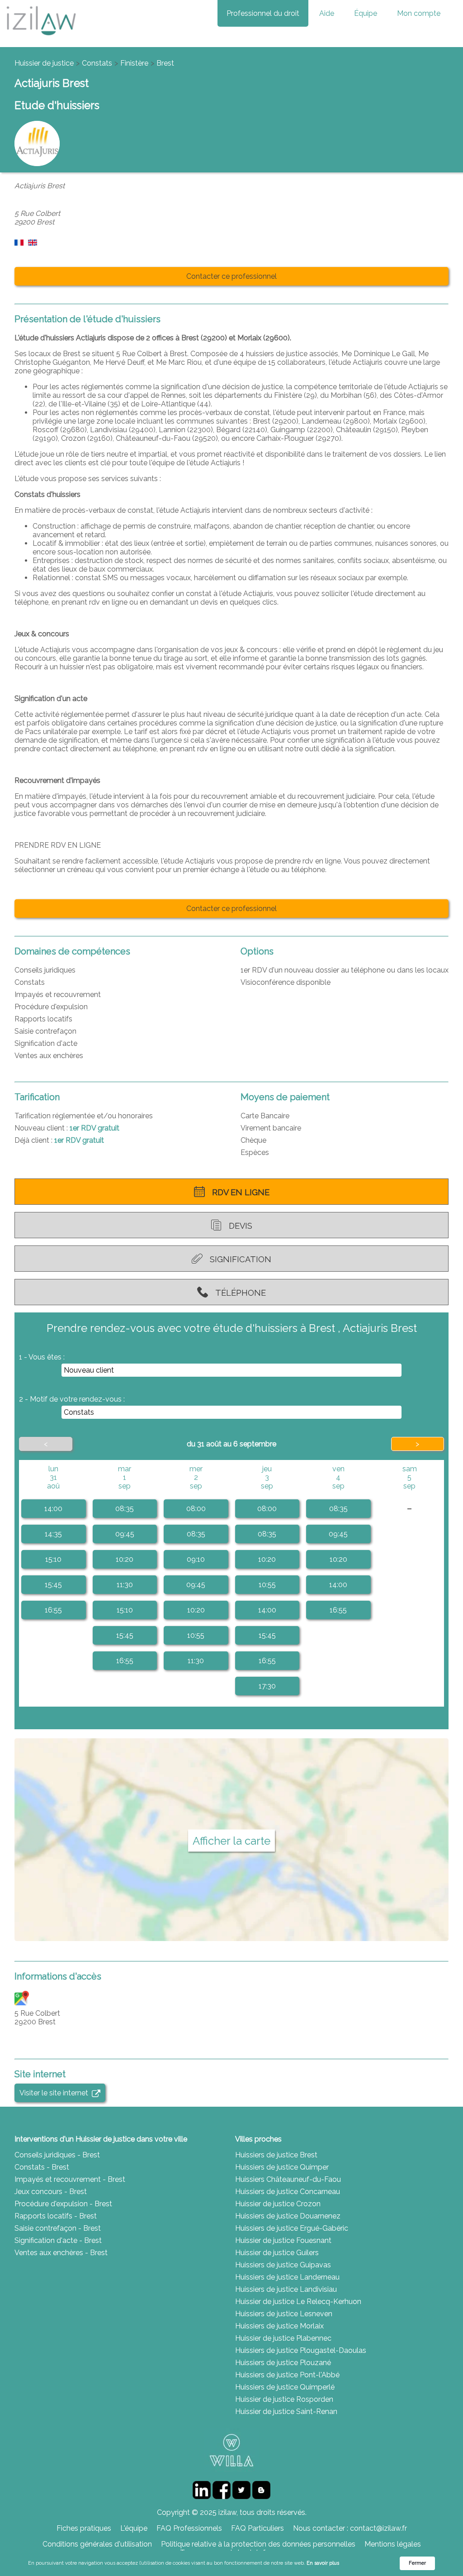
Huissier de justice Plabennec (283, 2338)
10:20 (125, 1559)
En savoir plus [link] (323, 2563)
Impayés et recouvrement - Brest (70, 2179)
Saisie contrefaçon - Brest (58, 2228)
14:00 (53, 1509)
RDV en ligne (241, 1192)
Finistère (134, 63)
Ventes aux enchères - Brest (61, 2253)
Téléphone (241, 1293)
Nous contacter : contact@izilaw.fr (350, 2528)
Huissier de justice (44, 63)
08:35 (125, 1509)
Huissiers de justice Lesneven (284, 2314)
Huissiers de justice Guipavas (283, 2265)
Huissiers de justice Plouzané (283, 2363)
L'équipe (134, 2528)
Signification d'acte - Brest (58, 2240)
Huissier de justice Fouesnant (283, 2240)
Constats (97, 63)
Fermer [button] (417, 2563)
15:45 (53, 1585)
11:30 (125, 1585)
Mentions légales (393, 2544)
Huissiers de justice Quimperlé (285, 2387)
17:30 (267, 1686)
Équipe (366, 13)
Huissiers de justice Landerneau (287, 2277)
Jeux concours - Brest (51, 2192)
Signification (241, 1259)
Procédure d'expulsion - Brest (63, 2204)
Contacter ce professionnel (231, 276)
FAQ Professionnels (189, 2528)
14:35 (53, 1534)
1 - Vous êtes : (42, 1357)
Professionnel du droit (263, 13)
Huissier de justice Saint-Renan (286, 2411)
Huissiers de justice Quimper (282, 2167)
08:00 (196, 1509)
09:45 (125, 1534)
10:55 (196, 1635)
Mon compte (419, 13)
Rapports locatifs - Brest (56, 2216)
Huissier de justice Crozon (278, 2204)
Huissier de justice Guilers (277, 2253)
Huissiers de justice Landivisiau (286, 2289)
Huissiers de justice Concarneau (288, 2192)
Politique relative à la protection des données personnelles (258, 2544)
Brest (165, 63)
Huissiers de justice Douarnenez (288, 2216)
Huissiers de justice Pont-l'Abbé (287, 2375)
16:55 (53, 1610)
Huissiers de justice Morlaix (279, 2326)
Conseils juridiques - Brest (57, 2155)
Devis (241, 1226)
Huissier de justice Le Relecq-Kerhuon (298, 2302)
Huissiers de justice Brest (276, 2155)
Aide (327, 13)
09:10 (196, 1559)
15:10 (53, 1559)
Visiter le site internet (56, 2093)
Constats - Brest (42, 2167)
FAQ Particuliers (257, 2528)
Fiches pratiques (84, 2528)
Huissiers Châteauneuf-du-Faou (288, 2179)
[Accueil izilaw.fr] (41, 38)
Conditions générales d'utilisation (97, 2544)
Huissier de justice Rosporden (284, 2399)
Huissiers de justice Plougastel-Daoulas (301, 2350)
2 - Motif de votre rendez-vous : (72, 1399)
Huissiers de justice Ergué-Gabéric (292, 2228)
